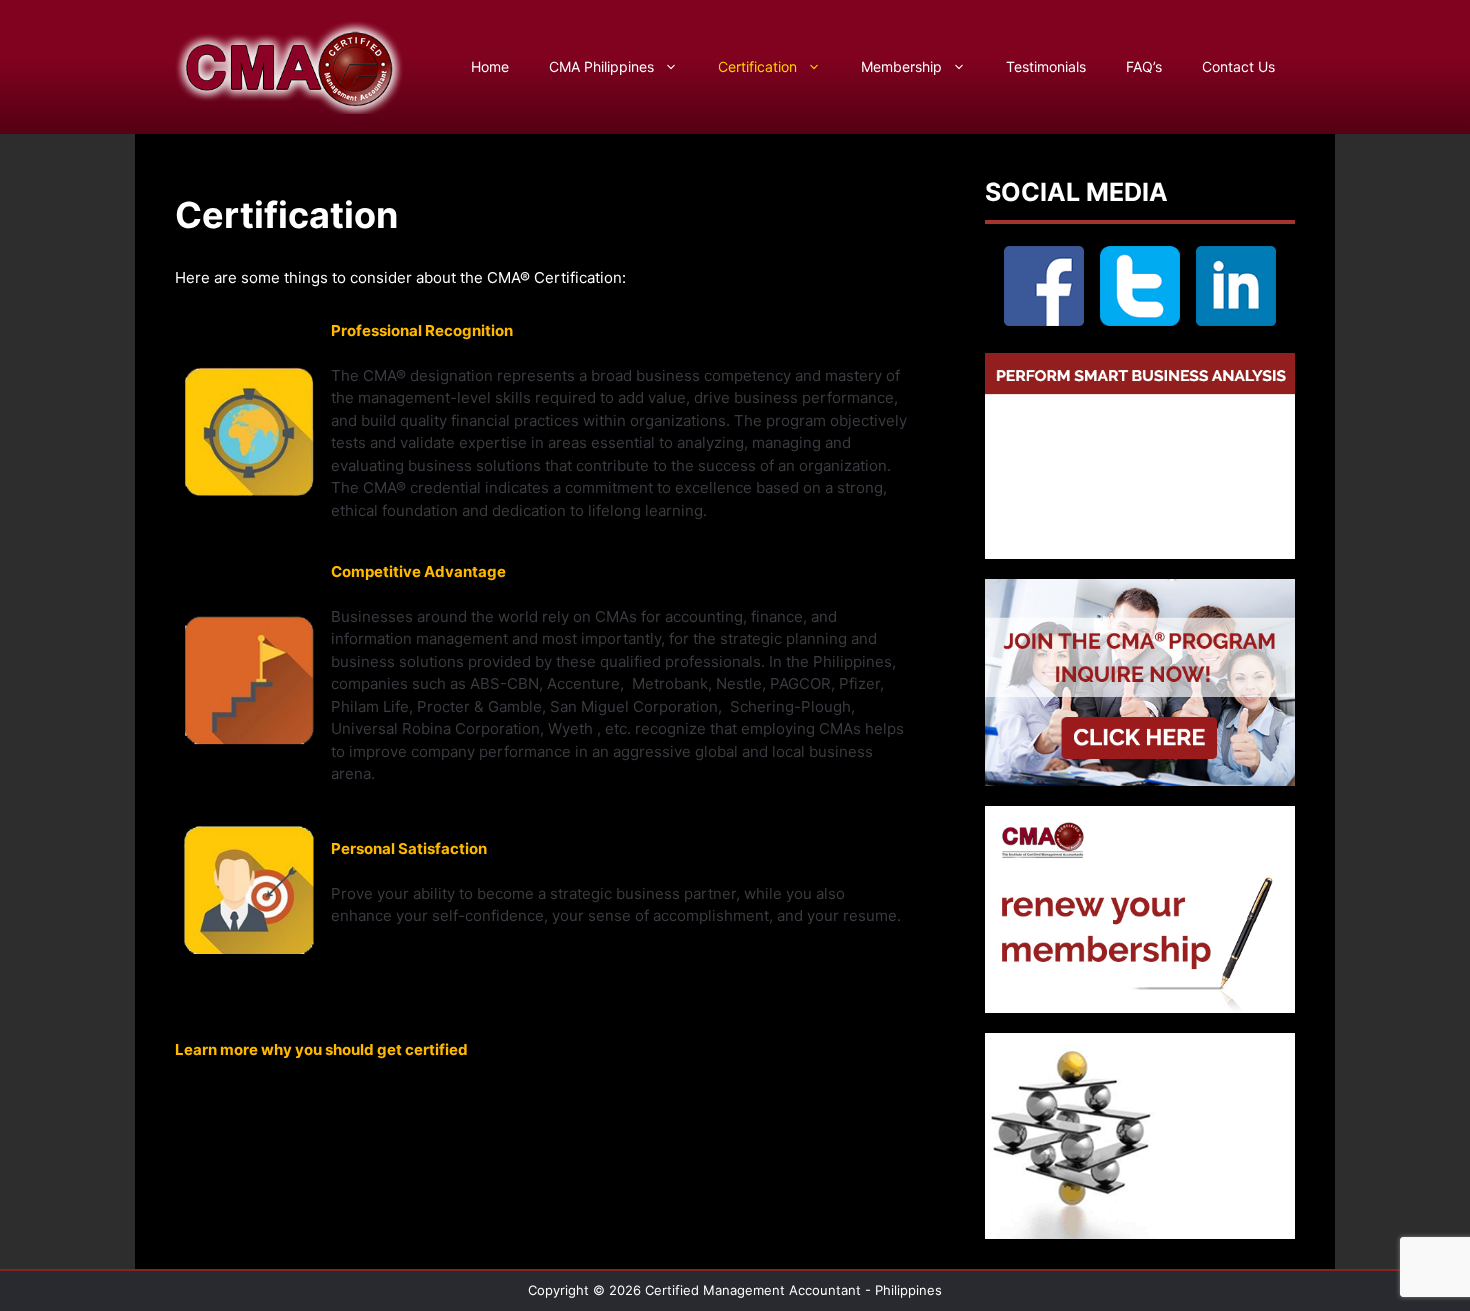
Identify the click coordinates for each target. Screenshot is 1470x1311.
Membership (901, 66)
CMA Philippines (601, 66)
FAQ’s (1144, 66)
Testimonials (1046, 66)
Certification (757, 66)
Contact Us (1238, 66)
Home (490, 66)
